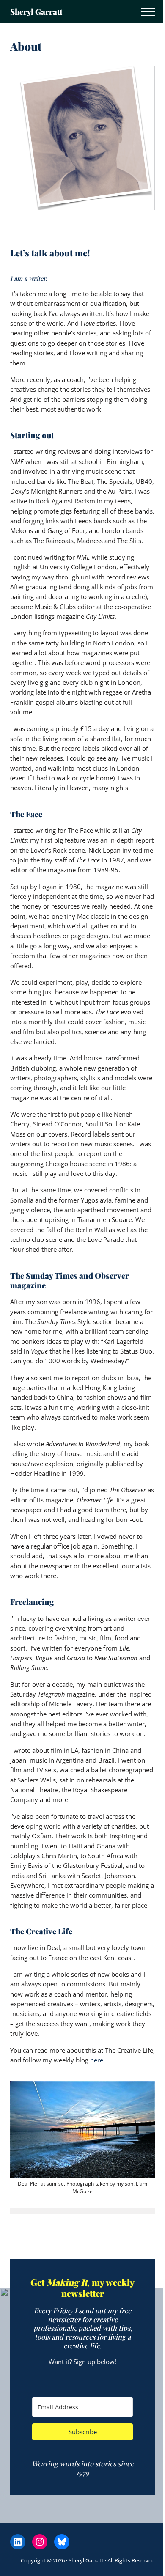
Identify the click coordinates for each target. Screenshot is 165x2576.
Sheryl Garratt (36, 12)
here (97, 2060)
